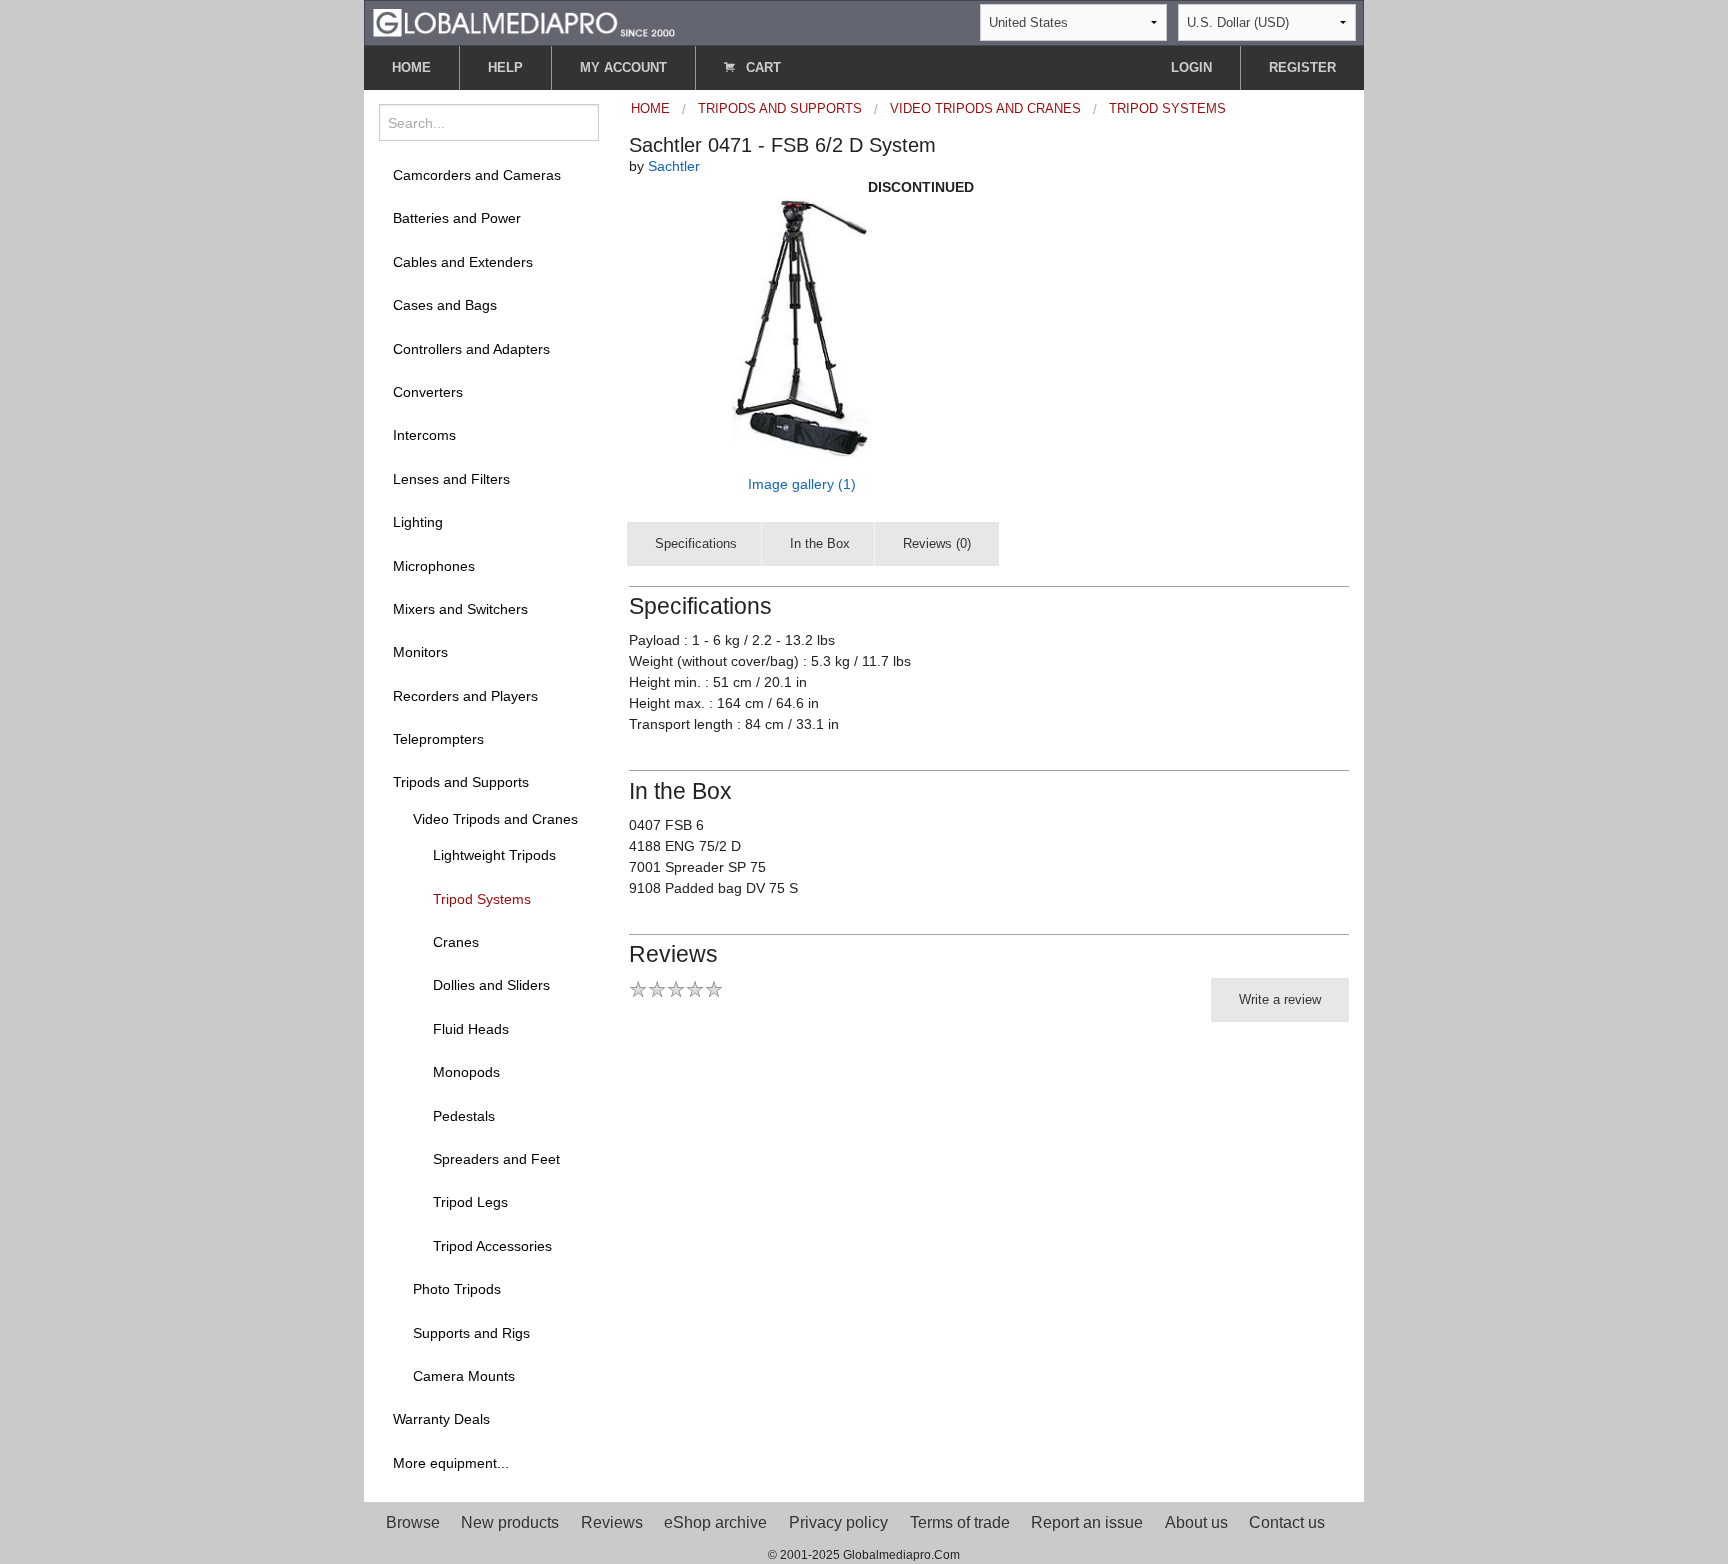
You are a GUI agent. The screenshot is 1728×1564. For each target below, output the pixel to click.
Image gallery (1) (802, 484)
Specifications (696, 543)
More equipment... (451, 1463)
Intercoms (424, 435)
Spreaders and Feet (496, 1159)
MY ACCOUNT (623, 67)
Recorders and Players (465, 696)
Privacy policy (838, 1522)
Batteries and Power (457, 218)
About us (1196, 1522)
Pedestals (464, 1116)
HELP (505, 67)
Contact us (1287, 1522)
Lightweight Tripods (494, 855)
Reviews (612, 1522)
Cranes (456, 942)
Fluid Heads (471, 1029)
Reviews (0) (937, 543)
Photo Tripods (457, 1289)
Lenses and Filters (451, 479)
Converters (428, 392)
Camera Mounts (464, 1376)
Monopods (466, 1072)
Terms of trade (960, 1522)
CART (761, 67)
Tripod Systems (482, 899)
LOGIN (1191, 67)
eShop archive (715, 1522)
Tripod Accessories (492, 1246)
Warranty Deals (441, 1419)
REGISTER (1302, 67)
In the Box (820, 543)
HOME (411, 67)
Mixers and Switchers (460, 609)
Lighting (418, 522)
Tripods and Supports (461, 782)
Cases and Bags (445, 305)
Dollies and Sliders (491, 985)
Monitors (420, 652)
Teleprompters (438, 739)
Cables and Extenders (463, 262)
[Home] (524, 21)
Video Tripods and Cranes (495, 819)
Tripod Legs (470, 1202)
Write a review (1280, 999)
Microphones (434, 566)
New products (510, 1522)
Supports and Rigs (471, 1333)
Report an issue (1087, 1522)
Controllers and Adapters (471, 349)
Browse (413, 1522)
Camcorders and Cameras (477, 175)
